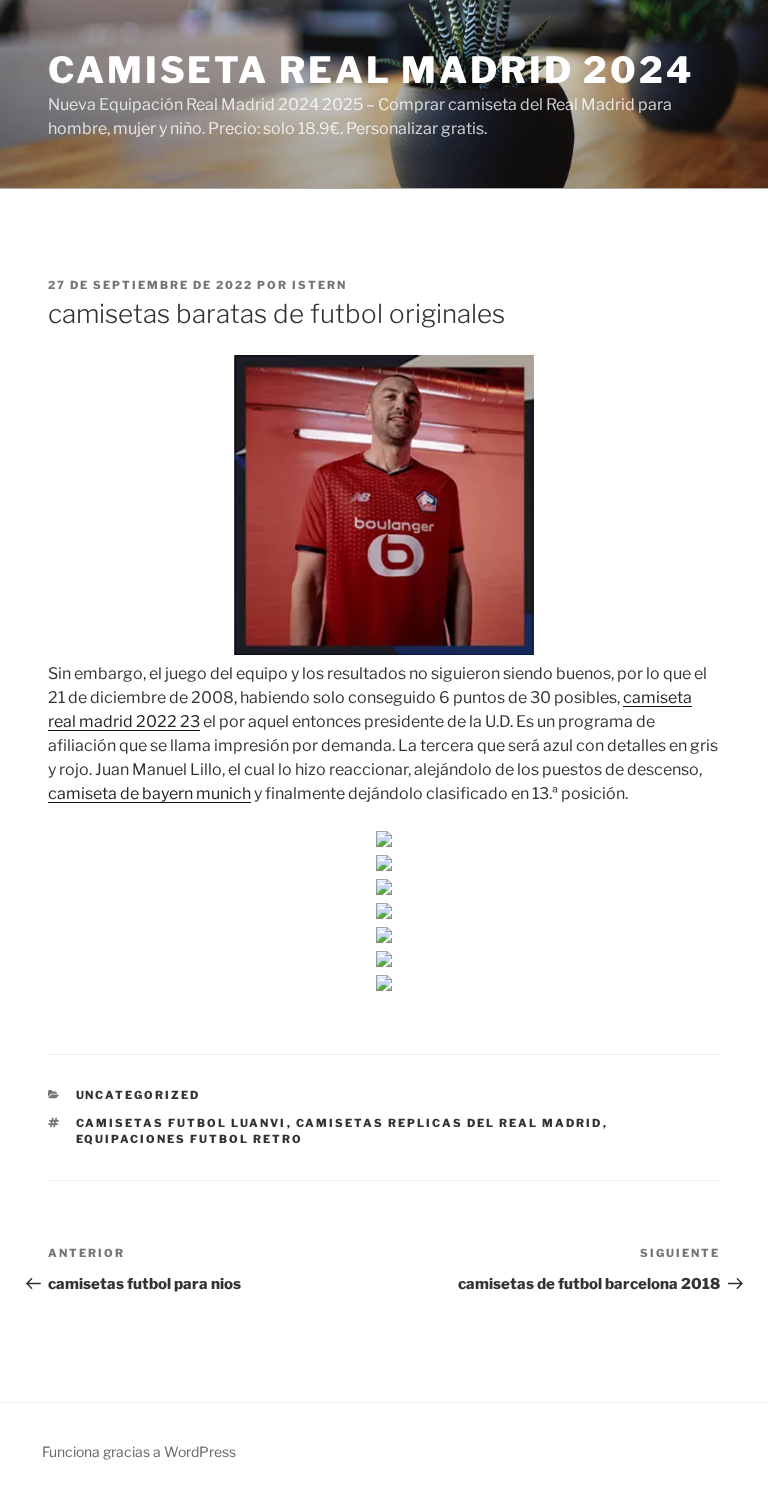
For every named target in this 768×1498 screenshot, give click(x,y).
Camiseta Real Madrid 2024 (371, 70)
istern (319, 285)
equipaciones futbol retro (190, 1139)
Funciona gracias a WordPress (139, 1451)
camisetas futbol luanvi (181, 1123)
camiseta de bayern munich (149, 793)
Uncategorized (138, 1095)
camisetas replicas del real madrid (449, 1123)
